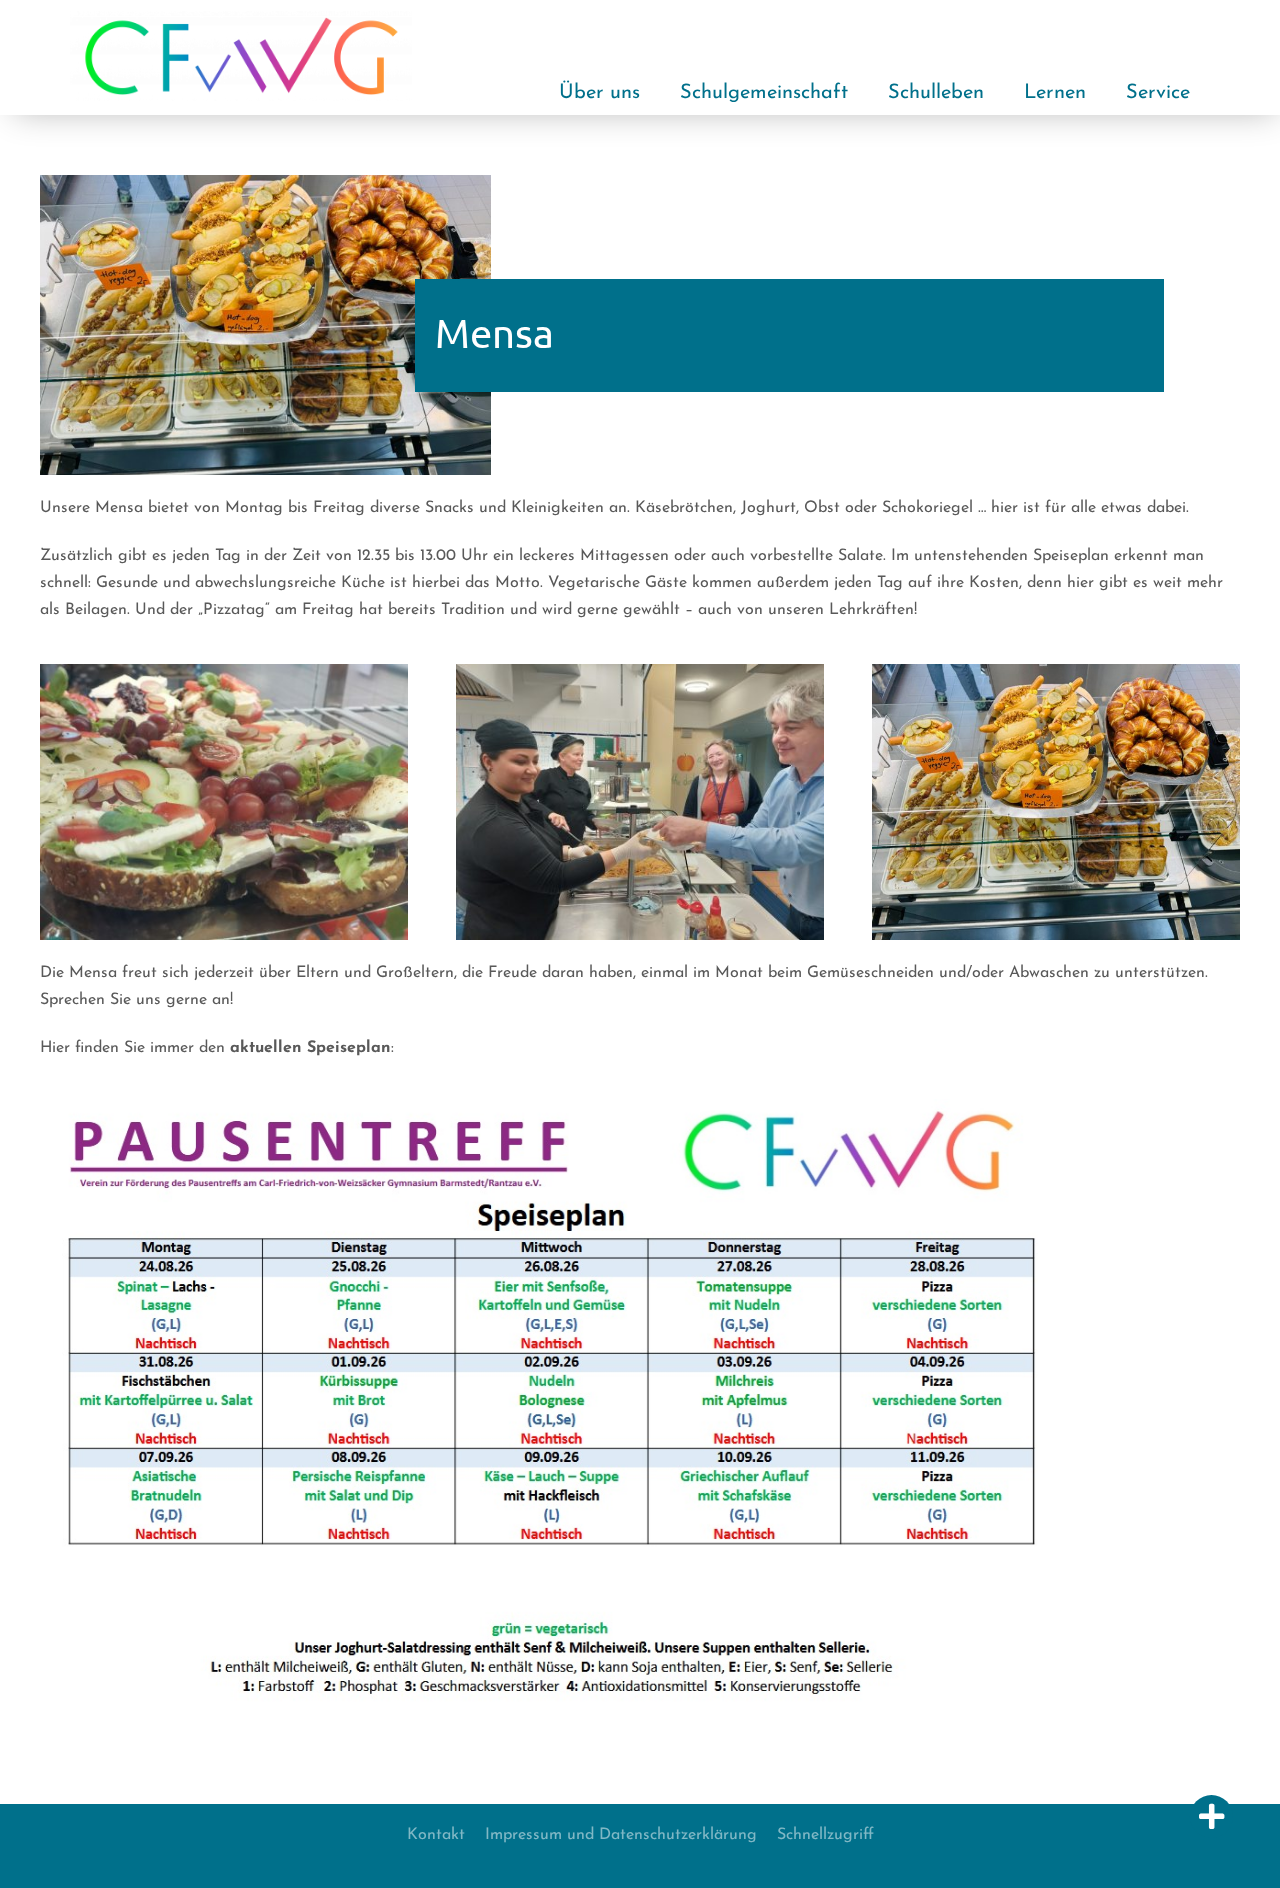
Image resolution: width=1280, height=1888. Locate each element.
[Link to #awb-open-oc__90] (1211, 1816)
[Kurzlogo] (241, 19)
